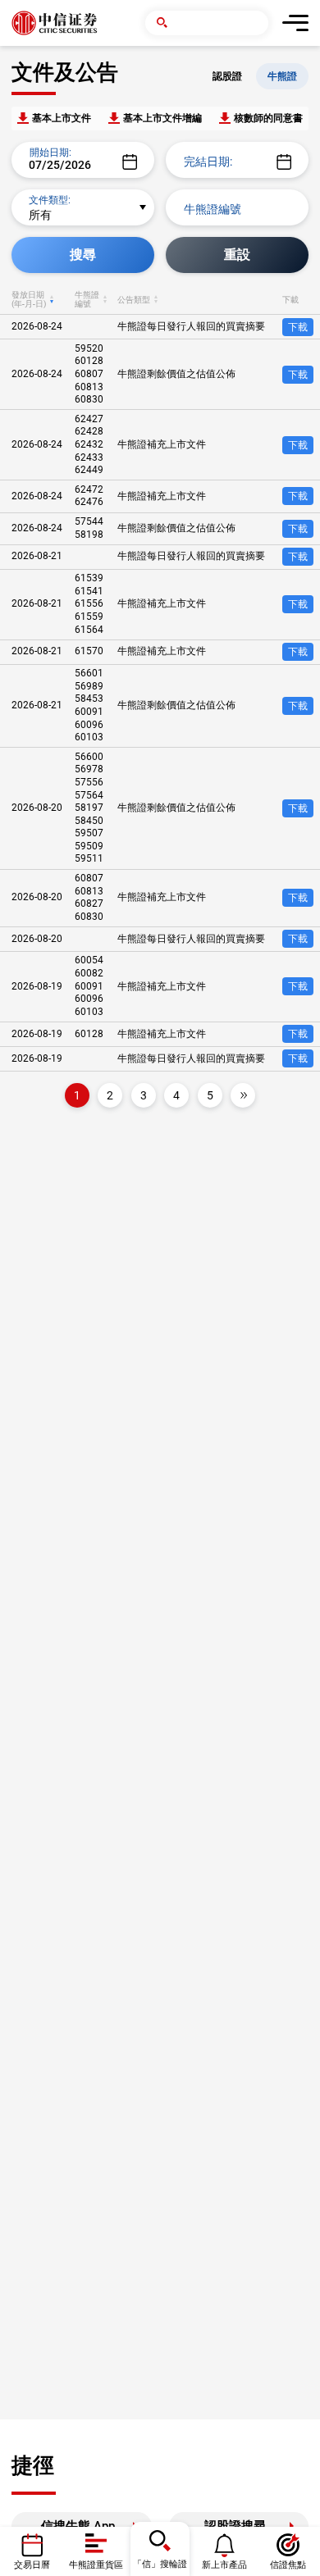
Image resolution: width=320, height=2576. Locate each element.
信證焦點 (288, 2565)
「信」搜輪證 (160, 2564)
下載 (298, 327)
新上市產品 (224, 2565)
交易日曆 (32, 2565)
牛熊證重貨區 (96, 2565)
